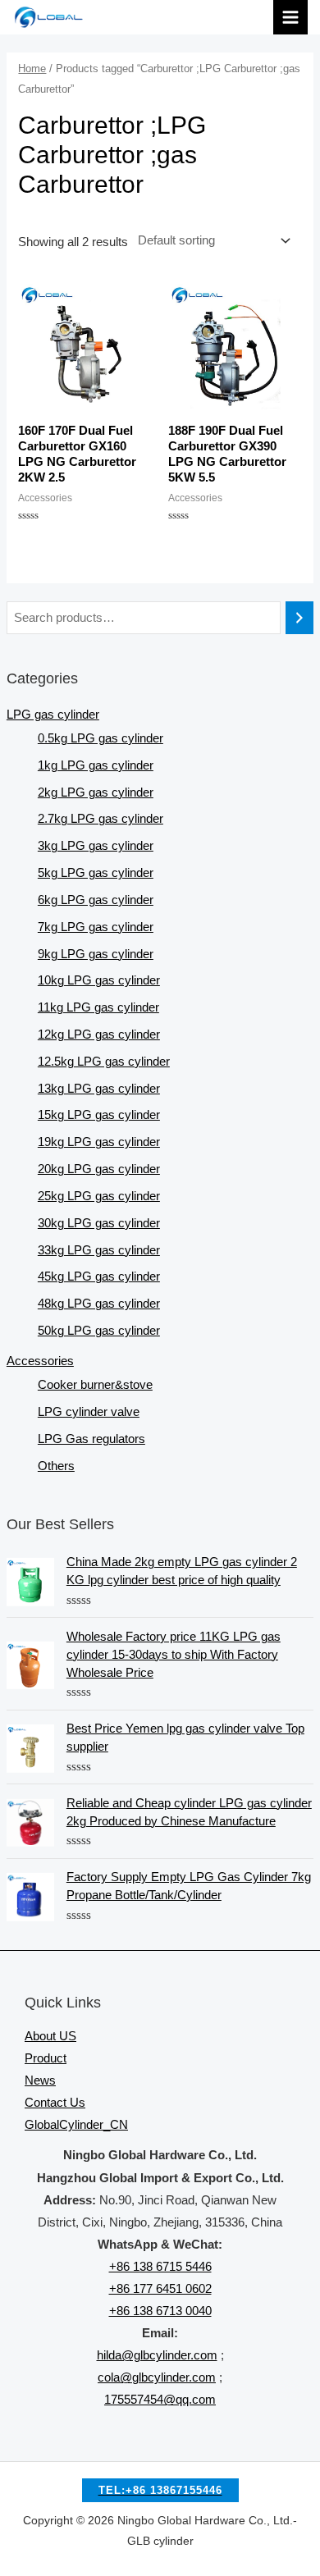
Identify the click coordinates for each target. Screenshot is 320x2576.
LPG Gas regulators (91, 1439)
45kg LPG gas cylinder (99, 1277)
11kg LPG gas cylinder (98, 1007)
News (40, 2080)
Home (32, 69)
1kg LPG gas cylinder (96, 765)
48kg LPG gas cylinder (99, 1304)
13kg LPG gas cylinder (99, 1089)
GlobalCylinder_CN (76, 2125)
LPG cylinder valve (89, 1412)
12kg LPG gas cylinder (99, 1035)
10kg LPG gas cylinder (99, 980)
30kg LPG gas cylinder (99, 1223)
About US (50, 2036)
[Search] (300, 618)
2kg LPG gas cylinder (96, 792)
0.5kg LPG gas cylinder (101, 738)
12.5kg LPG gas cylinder (104, 1062)
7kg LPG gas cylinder (96, 927)
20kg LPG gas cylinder (99, 1169)
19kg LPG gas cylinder (99, 1142)
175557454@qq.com (160, 2400)
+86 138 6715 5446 (160, 2267)
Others (56, 1466)
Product (46, 2058)
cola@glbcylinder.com (157, 2377)
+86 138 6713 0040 (160, 2311)
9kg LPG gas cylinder (96, 954)
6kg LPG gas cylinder (96, 900)
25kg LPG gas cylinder (99, 1196)
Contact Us (55, 2103)
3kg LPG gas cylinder (96, 846)
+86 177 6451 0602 (160, 2289)
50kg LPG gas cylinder (99, 1331)
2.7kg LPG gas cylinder (101, 819)
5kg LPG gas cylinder (96, 873)
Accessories (40, 1361)
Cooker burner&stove (95, 1385)
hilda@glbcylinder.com (157, 2355)
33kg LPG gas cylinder (99, 1250)
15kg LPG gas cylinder (99, 1115)
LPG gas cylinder (53, 715)
